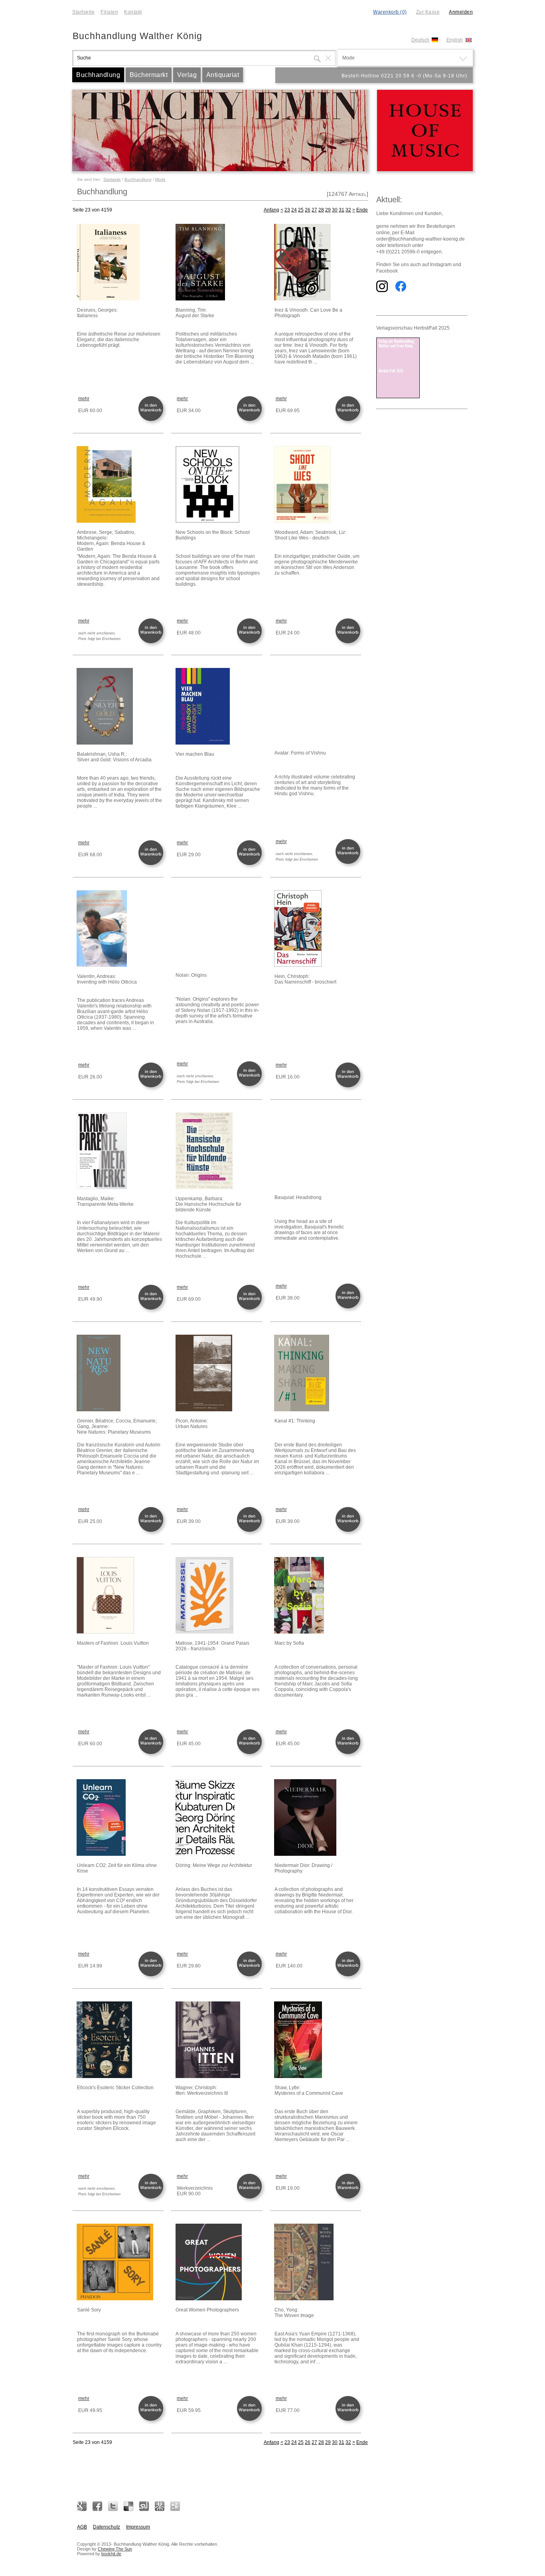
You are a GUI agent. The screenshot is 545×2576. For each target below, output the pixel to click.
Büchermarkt (149, 75)
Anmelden (461, 12)
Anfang (272, 210)
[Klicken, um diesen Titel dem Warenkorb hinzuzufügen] (152, 420)
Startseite (83, 12)
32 (348, 210)
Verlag (187, 75)
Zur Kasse (428, 12)
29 (328, 210)
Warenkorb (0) (390, 12)
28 (321, 210)
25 (301, 210)
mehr (84, 399)
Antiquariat (223, 75)
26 (308, 210)
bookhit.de (111, 2554)
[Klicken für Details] (120, 263)
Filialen (109, 12)
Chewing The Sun (115, 2549)
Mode (160, 179)
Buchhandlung (98, 75)
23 (287, 210)
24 (294, 210)
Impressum (138, 2527)
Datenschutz (107, 2527)
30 (335, 210)
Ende (362, 210)
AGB (82, 2527)
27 (314, 210)
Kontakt (133, 12)
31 (342, 210)
